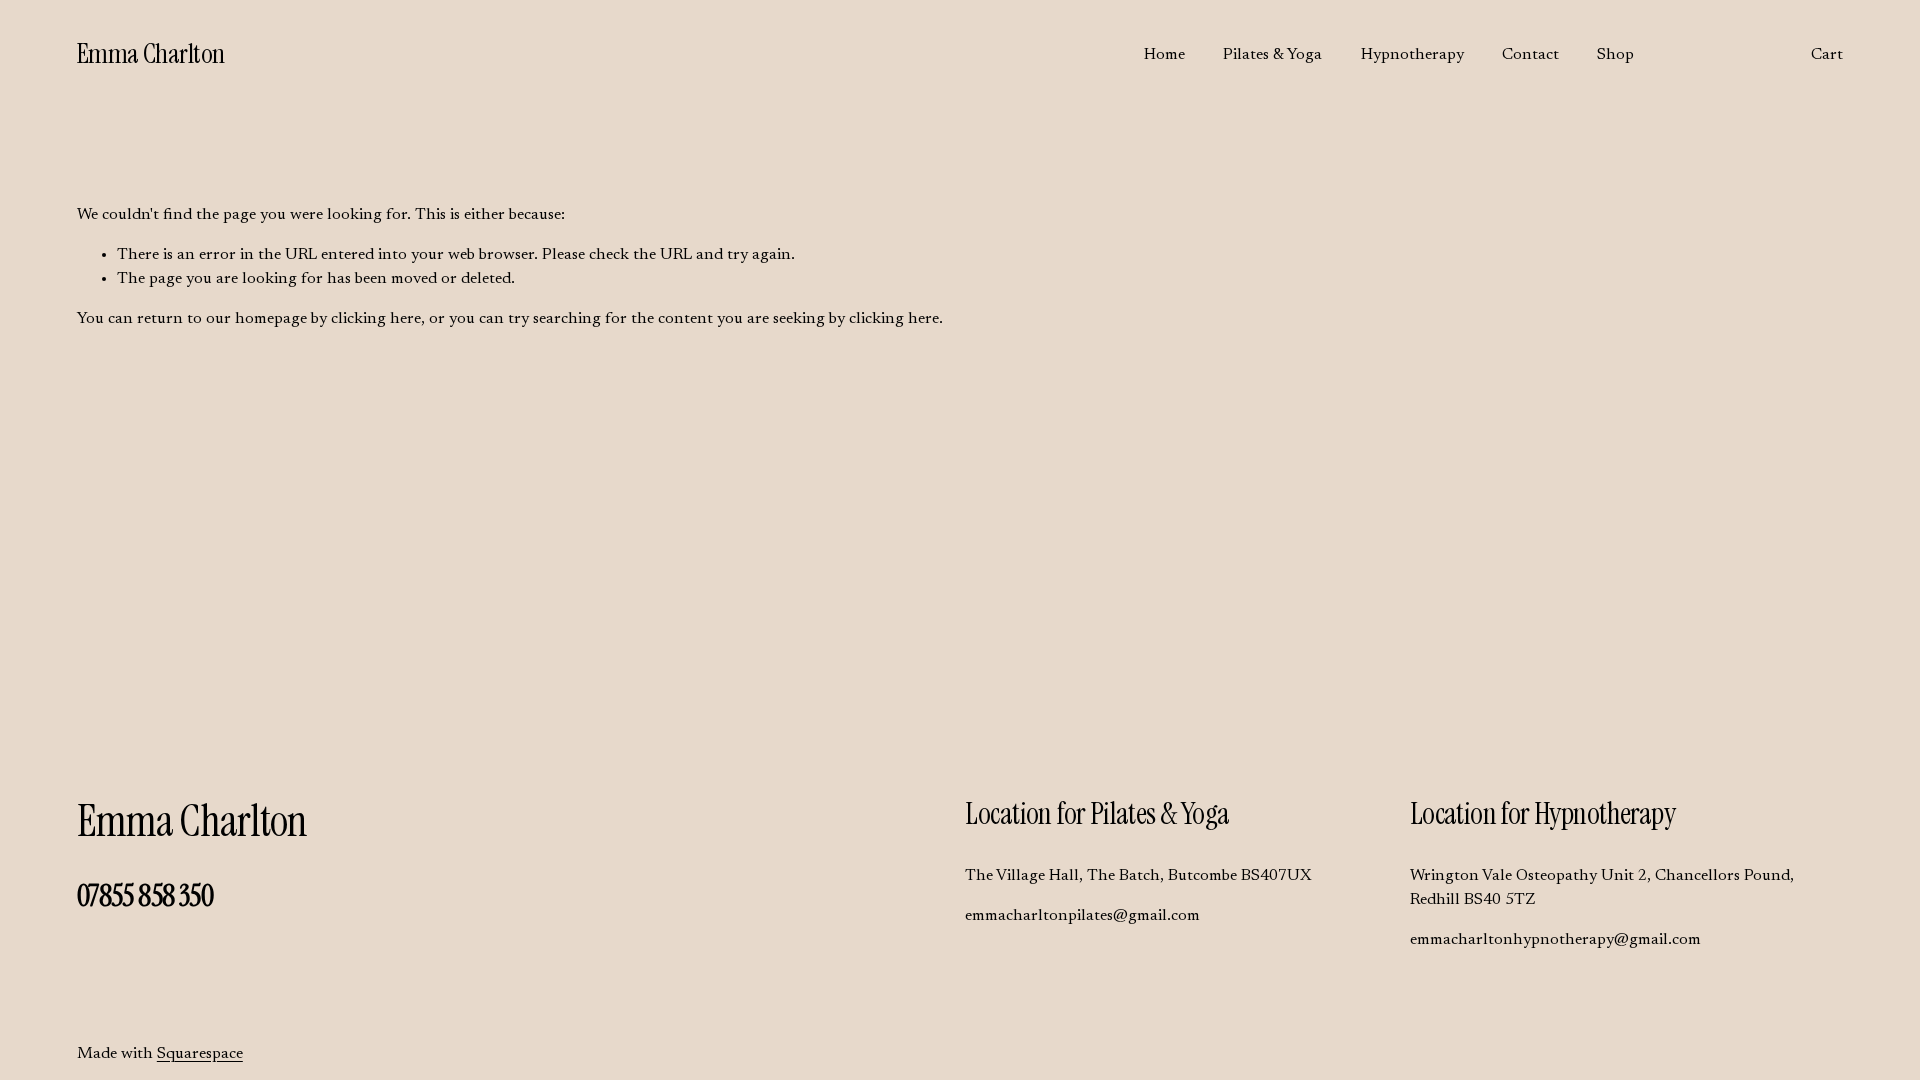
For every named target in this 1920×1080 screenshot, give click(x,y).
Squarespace (200, 1054)
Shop (1615, 55)
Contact (1530, 55)
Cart (1827, 55)
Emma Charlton (151, 54)
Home (1164, 55)
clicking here (376, 319)
